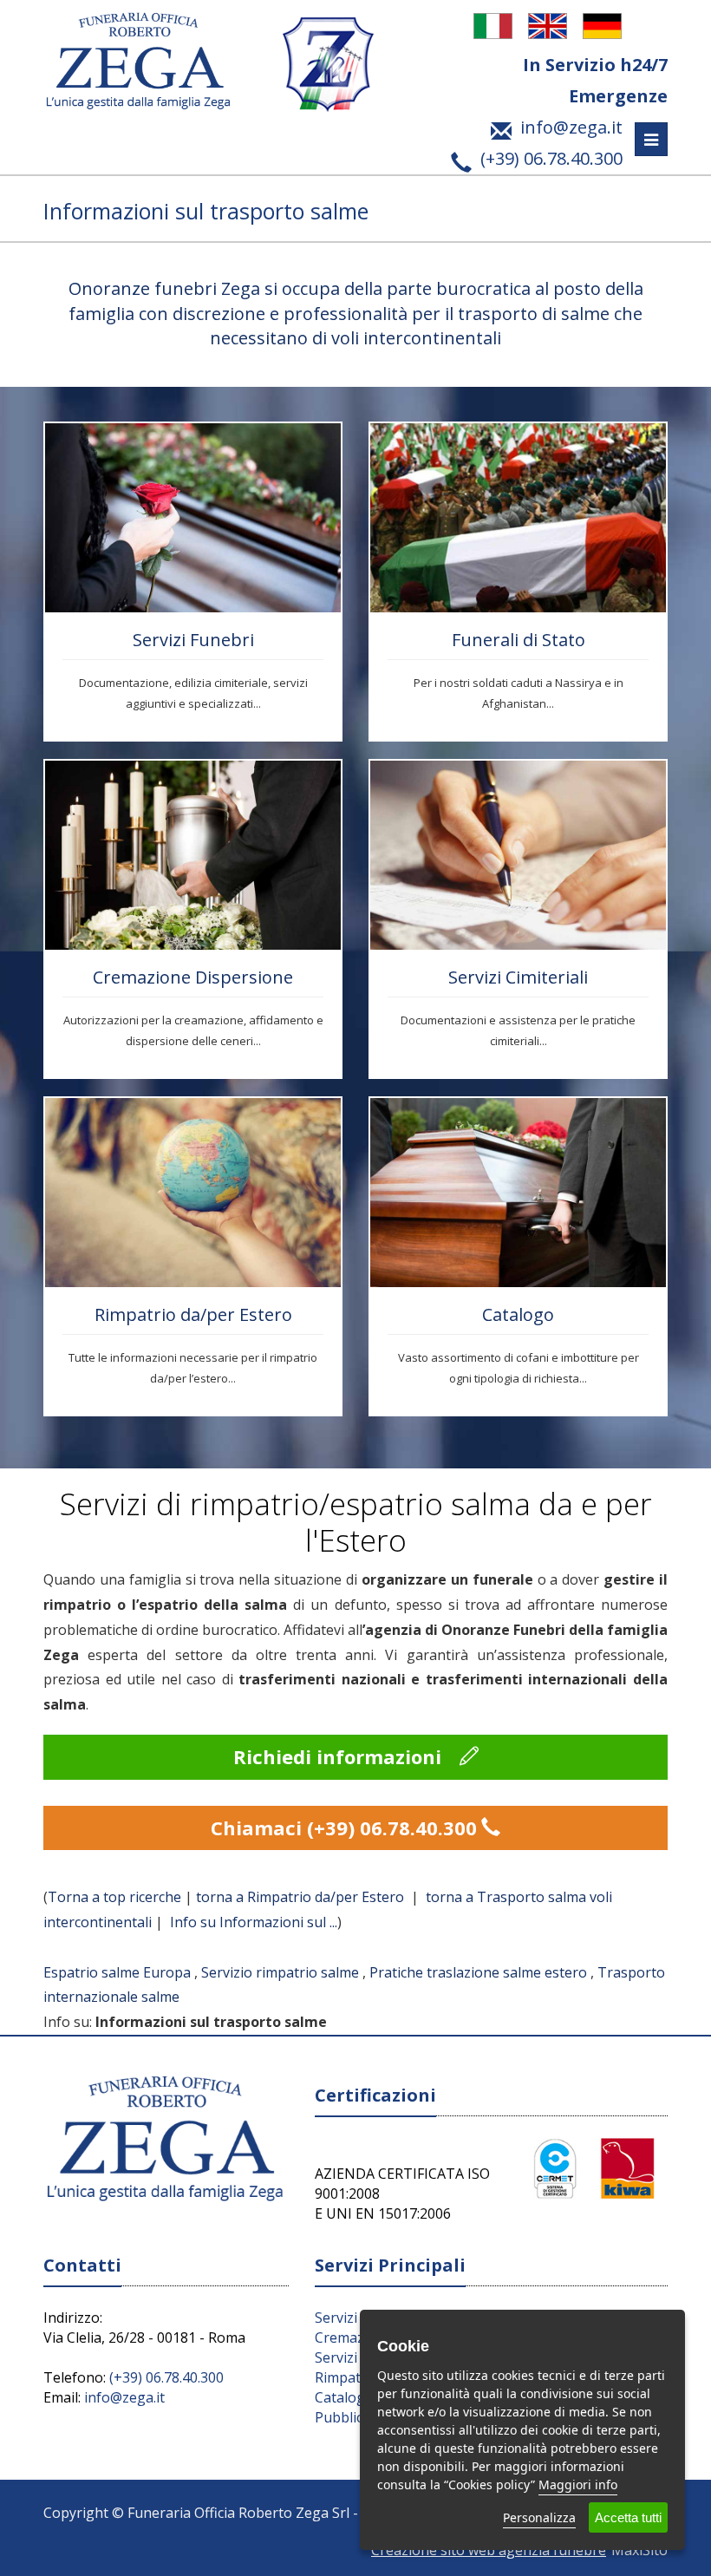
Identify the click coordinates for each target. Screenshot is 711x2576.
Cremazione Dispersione (193, 977)
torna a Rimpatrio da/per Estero (302, 1897)
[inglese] (550, 25)
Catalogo (518, 1314)
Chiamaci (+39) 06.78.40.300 (344, 1827)
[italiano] (495, 25)
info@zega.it (124, 2397)
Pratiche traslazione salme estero (478, 1972)
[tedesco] (604, 25)
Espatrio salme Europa (117, 1972)
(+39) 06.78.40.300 (166, 2377)
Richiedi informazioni (340, 1756)
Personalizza (539, 2517)
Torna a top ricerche (114, 1897)
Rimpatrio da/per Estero (193, 1314)
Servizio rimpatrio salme (280, 1972)
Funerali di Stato (519, 640)
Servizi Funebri (193, 640)
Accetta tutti (628, 2517)
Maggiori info (578, 2484)
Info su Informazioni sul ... (254, 1922)
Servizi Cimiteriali (518, 977)
